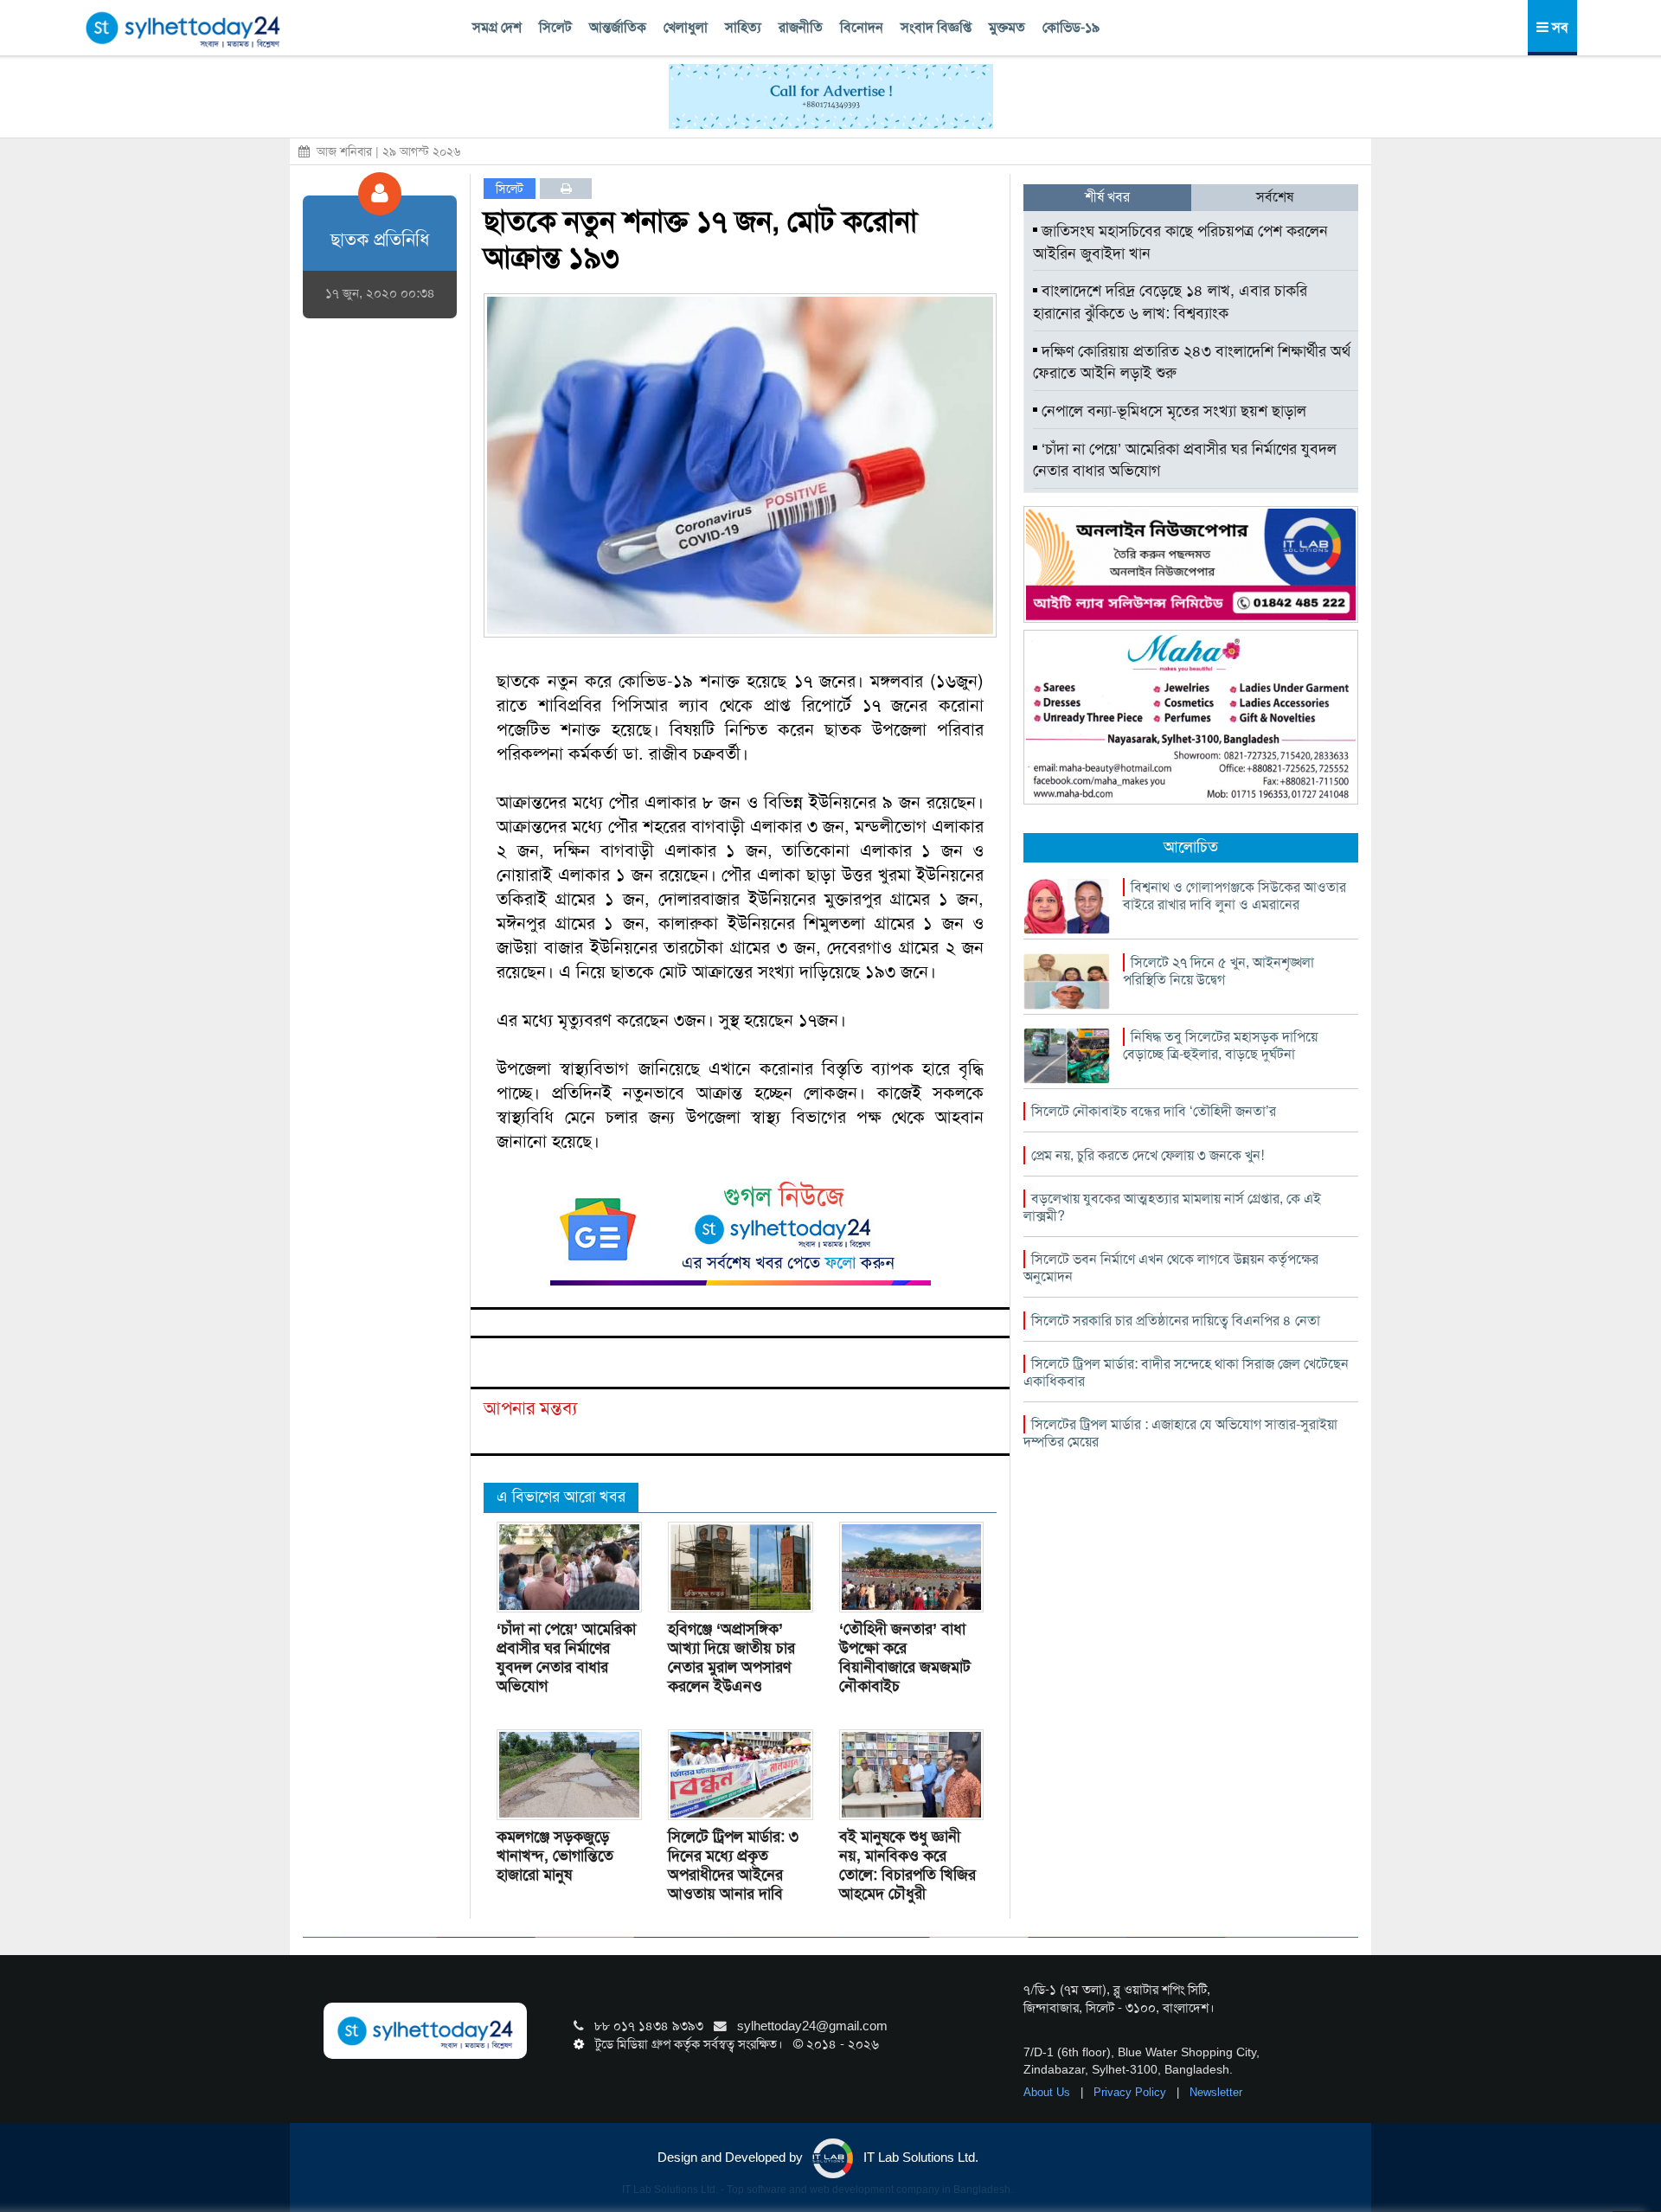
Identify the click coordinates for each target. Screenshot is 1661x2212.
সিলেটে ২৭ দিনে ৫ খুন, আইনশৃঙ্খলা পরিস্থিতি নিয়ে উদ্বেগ (1218, 971)
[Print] (566, 189)
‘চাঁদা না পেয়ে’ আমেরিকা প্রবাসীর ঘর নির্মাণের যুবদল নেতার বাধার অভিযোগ (566, 1657)
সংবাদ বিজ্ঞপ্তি (936, 27)
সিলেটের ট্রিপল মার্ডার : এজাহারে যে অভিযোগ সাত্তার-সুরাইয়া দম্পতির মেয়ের (1180, 1433)
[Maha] (1191, 716)
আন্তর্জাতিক (618, 27)
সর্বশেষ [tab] (1275, 197)
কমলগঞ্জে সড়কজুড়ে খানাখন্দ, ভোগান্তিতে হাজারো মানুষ (555, 1856)
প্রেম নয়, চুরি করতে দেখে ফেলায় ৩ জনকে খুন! (1148, 1155)
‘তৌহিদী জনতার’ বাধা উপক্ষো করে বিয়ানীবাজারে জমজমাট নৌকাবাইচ (905, 1657)
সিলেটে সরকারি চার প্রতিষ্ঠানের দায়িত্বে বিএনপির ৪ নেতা (1176, 1321)
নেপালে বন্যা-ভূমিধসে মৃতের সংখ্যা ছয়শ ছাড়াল (1172, 411)
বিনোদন (862, 27)
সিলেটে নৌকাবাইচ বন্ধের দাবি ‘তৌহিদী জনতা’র (1154, 1111)
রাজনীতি (801, 27)
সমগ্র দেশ (497, 27)
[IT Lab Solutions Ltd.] (1191, 563)
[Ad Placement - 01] (831, 95)
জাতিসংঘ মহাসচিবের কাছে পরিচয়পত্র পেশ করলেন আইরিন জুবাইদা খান (1180, 242)
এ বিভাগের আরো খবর (561, 1497)
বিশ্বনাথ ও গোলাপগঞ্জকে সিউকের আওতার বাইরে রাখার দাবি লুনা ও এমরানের (1235, 896)
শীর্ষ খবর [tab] (1107, 197)
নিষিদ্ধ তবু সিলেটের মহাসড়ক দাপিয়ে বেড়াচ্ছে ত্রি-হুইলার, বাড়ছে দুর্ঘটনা (1220, 1045)
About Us (1049, 2092)
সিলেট (555, 27)
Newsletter (1216, 2092)
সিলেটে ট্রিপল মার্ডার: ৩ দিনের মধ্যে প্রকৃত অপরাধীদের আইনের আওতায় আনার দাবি (733, 1865)
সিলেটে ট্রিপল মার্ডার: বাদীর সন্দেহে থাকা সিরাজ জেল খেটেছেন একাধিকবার (1186, 1372)
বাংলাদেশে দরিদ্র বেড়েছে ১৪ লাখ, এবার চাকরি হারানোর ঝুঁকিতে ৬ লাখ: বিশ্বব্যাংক (1170, 302)
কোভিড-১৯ (1071, 27)
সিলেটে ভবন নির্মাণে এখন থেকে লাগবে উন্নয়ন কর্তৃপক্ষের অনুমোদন (1171, 1268)
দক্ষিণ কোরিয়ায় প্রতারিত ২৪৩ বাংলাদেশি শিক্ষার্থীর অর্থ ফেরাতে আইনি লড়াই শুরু (1192, 362)
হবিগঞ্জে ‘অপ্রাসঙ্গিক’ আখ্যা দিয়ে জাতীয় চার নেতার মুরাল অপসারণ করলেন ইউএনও (731, 1657)
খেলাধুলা (686, 27)
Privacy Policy (1132, 2092)
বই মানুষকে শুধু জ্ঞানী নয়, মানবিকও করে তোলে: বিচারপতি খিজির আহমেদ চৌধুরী (907, 1865)
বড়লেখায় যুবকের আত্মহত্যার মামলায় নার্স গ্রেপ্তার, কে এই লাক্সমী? (1172, 1207)
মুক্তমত (1007, 27)
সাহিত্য (743, 27)
